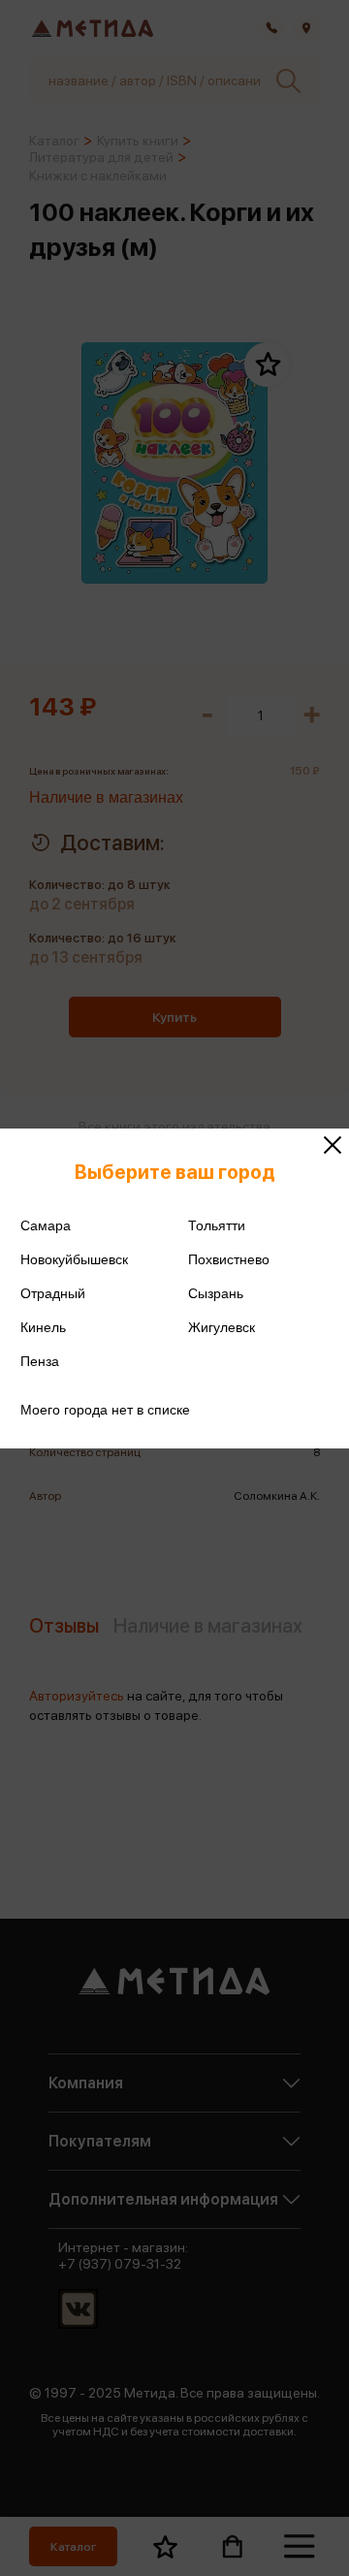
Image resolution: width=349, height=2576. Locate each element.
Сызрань (216, 1293)
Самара (46, 1225)
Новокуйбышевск (74, 1259)
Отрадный (53, 1293)
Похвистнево (229, 1259)
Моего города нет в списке (105, 1410)
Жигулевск (222, 1327)
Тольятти (217, 1225)
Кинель (43, 1327)
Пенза (40, 1361)
